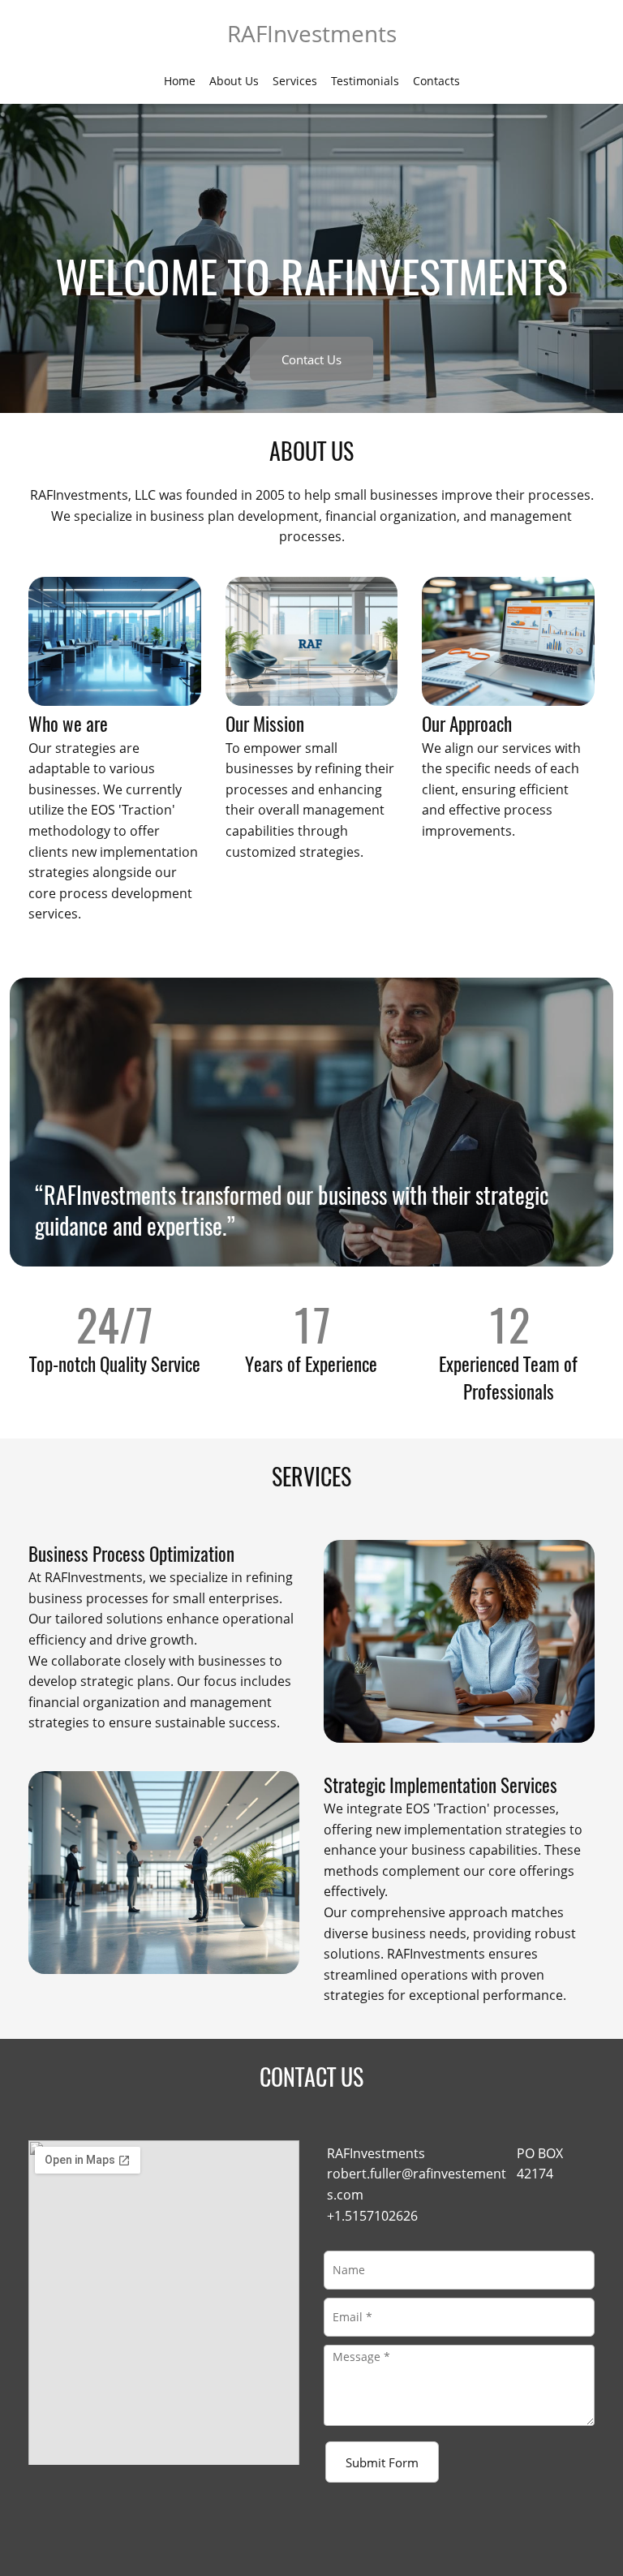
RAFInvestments (312, 33)
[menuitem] (180, 80)
